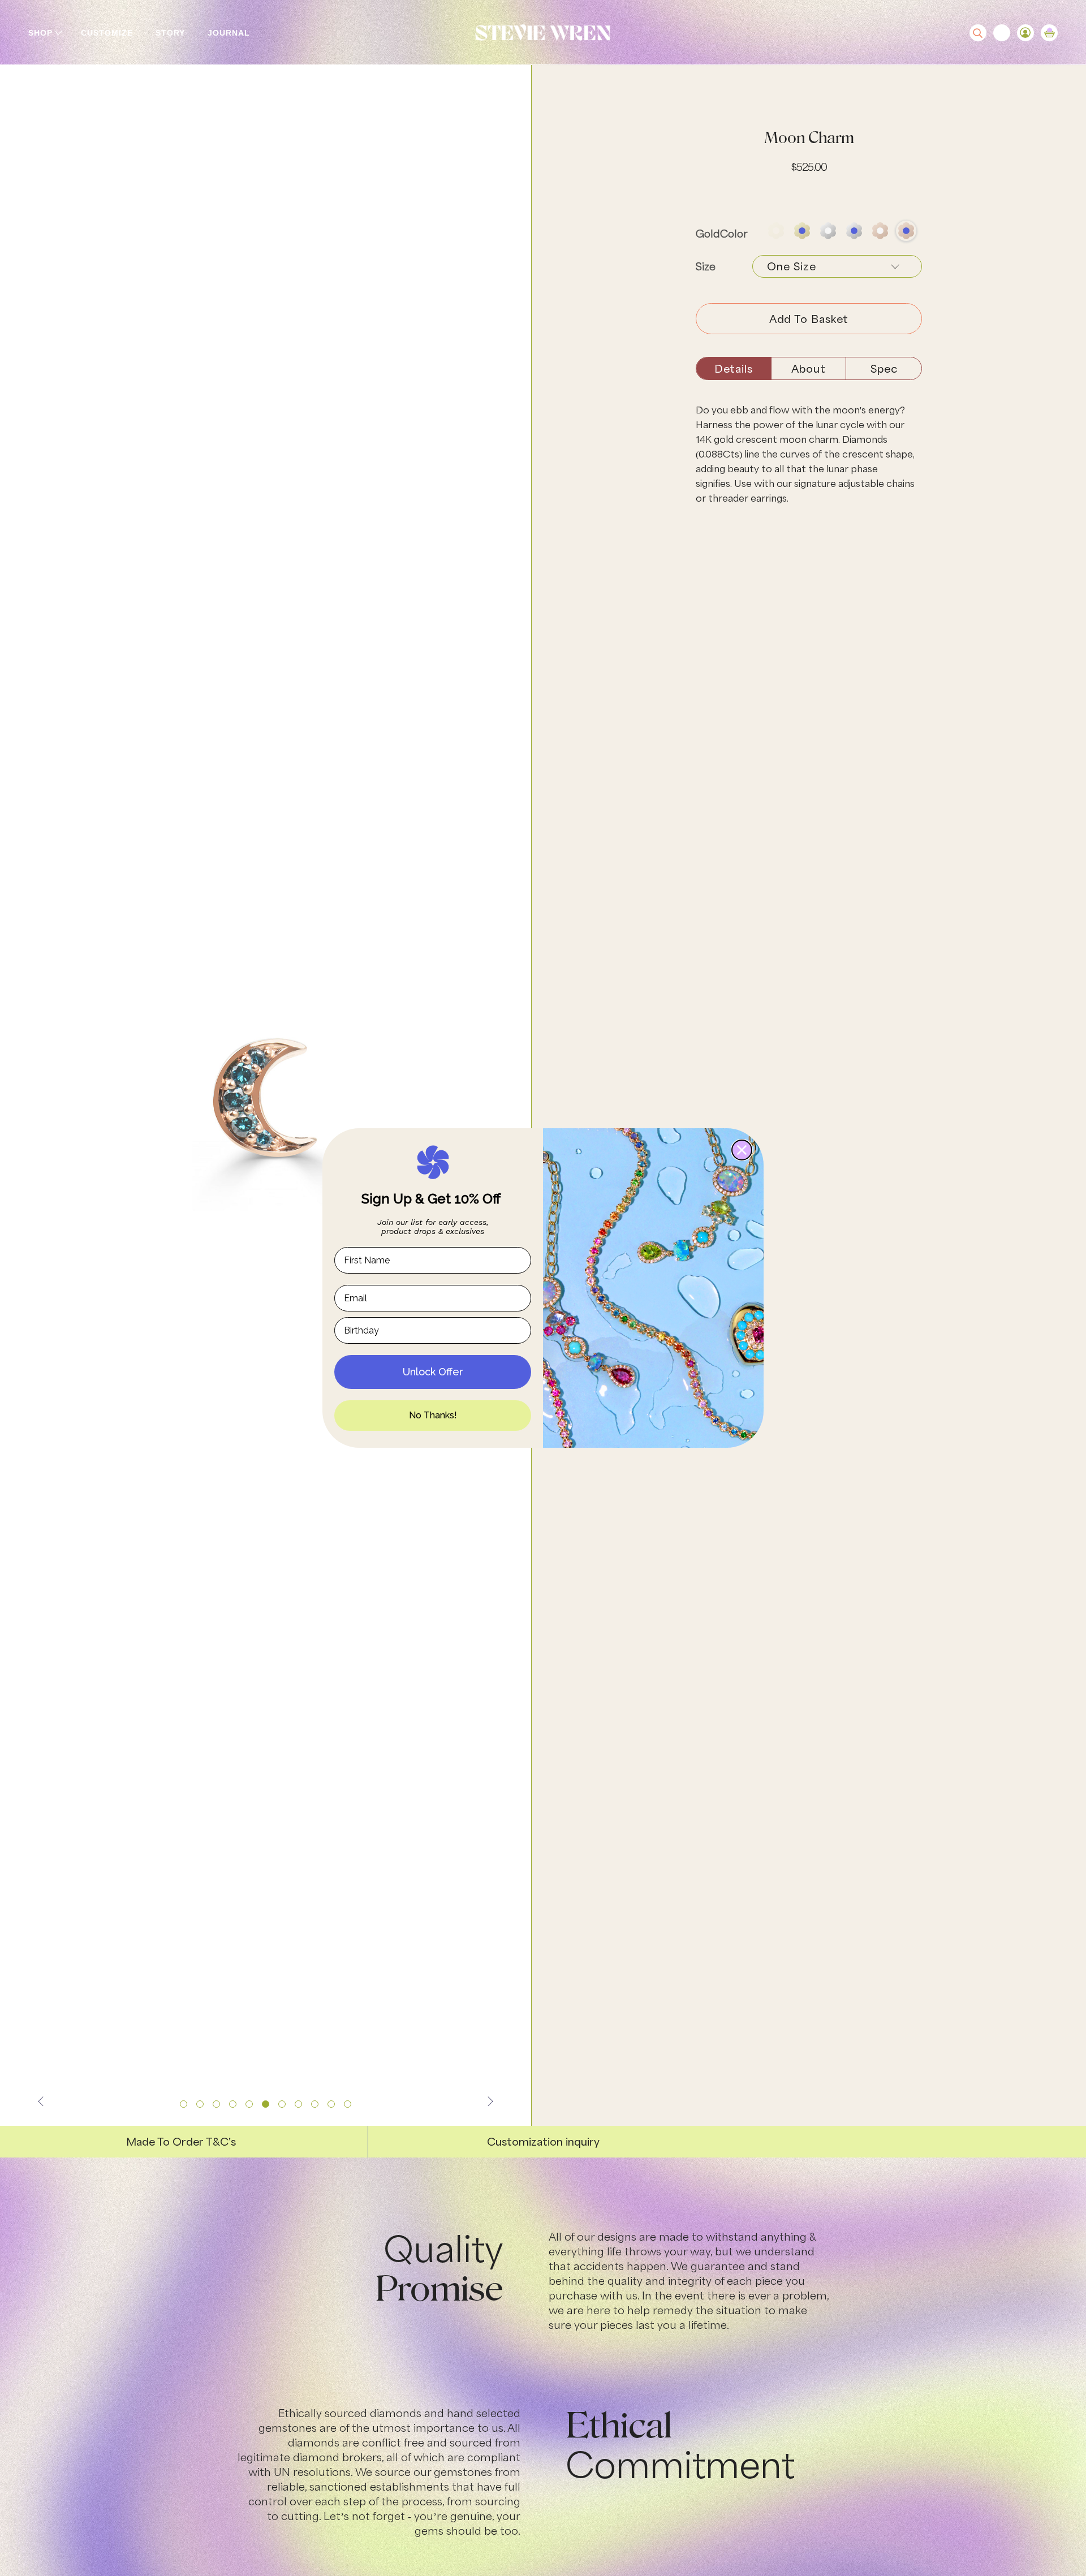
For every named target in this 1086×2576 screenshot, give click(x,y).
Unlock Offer (433, 1372)
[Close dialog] (742, 1150)
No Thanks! (433, 1415)
